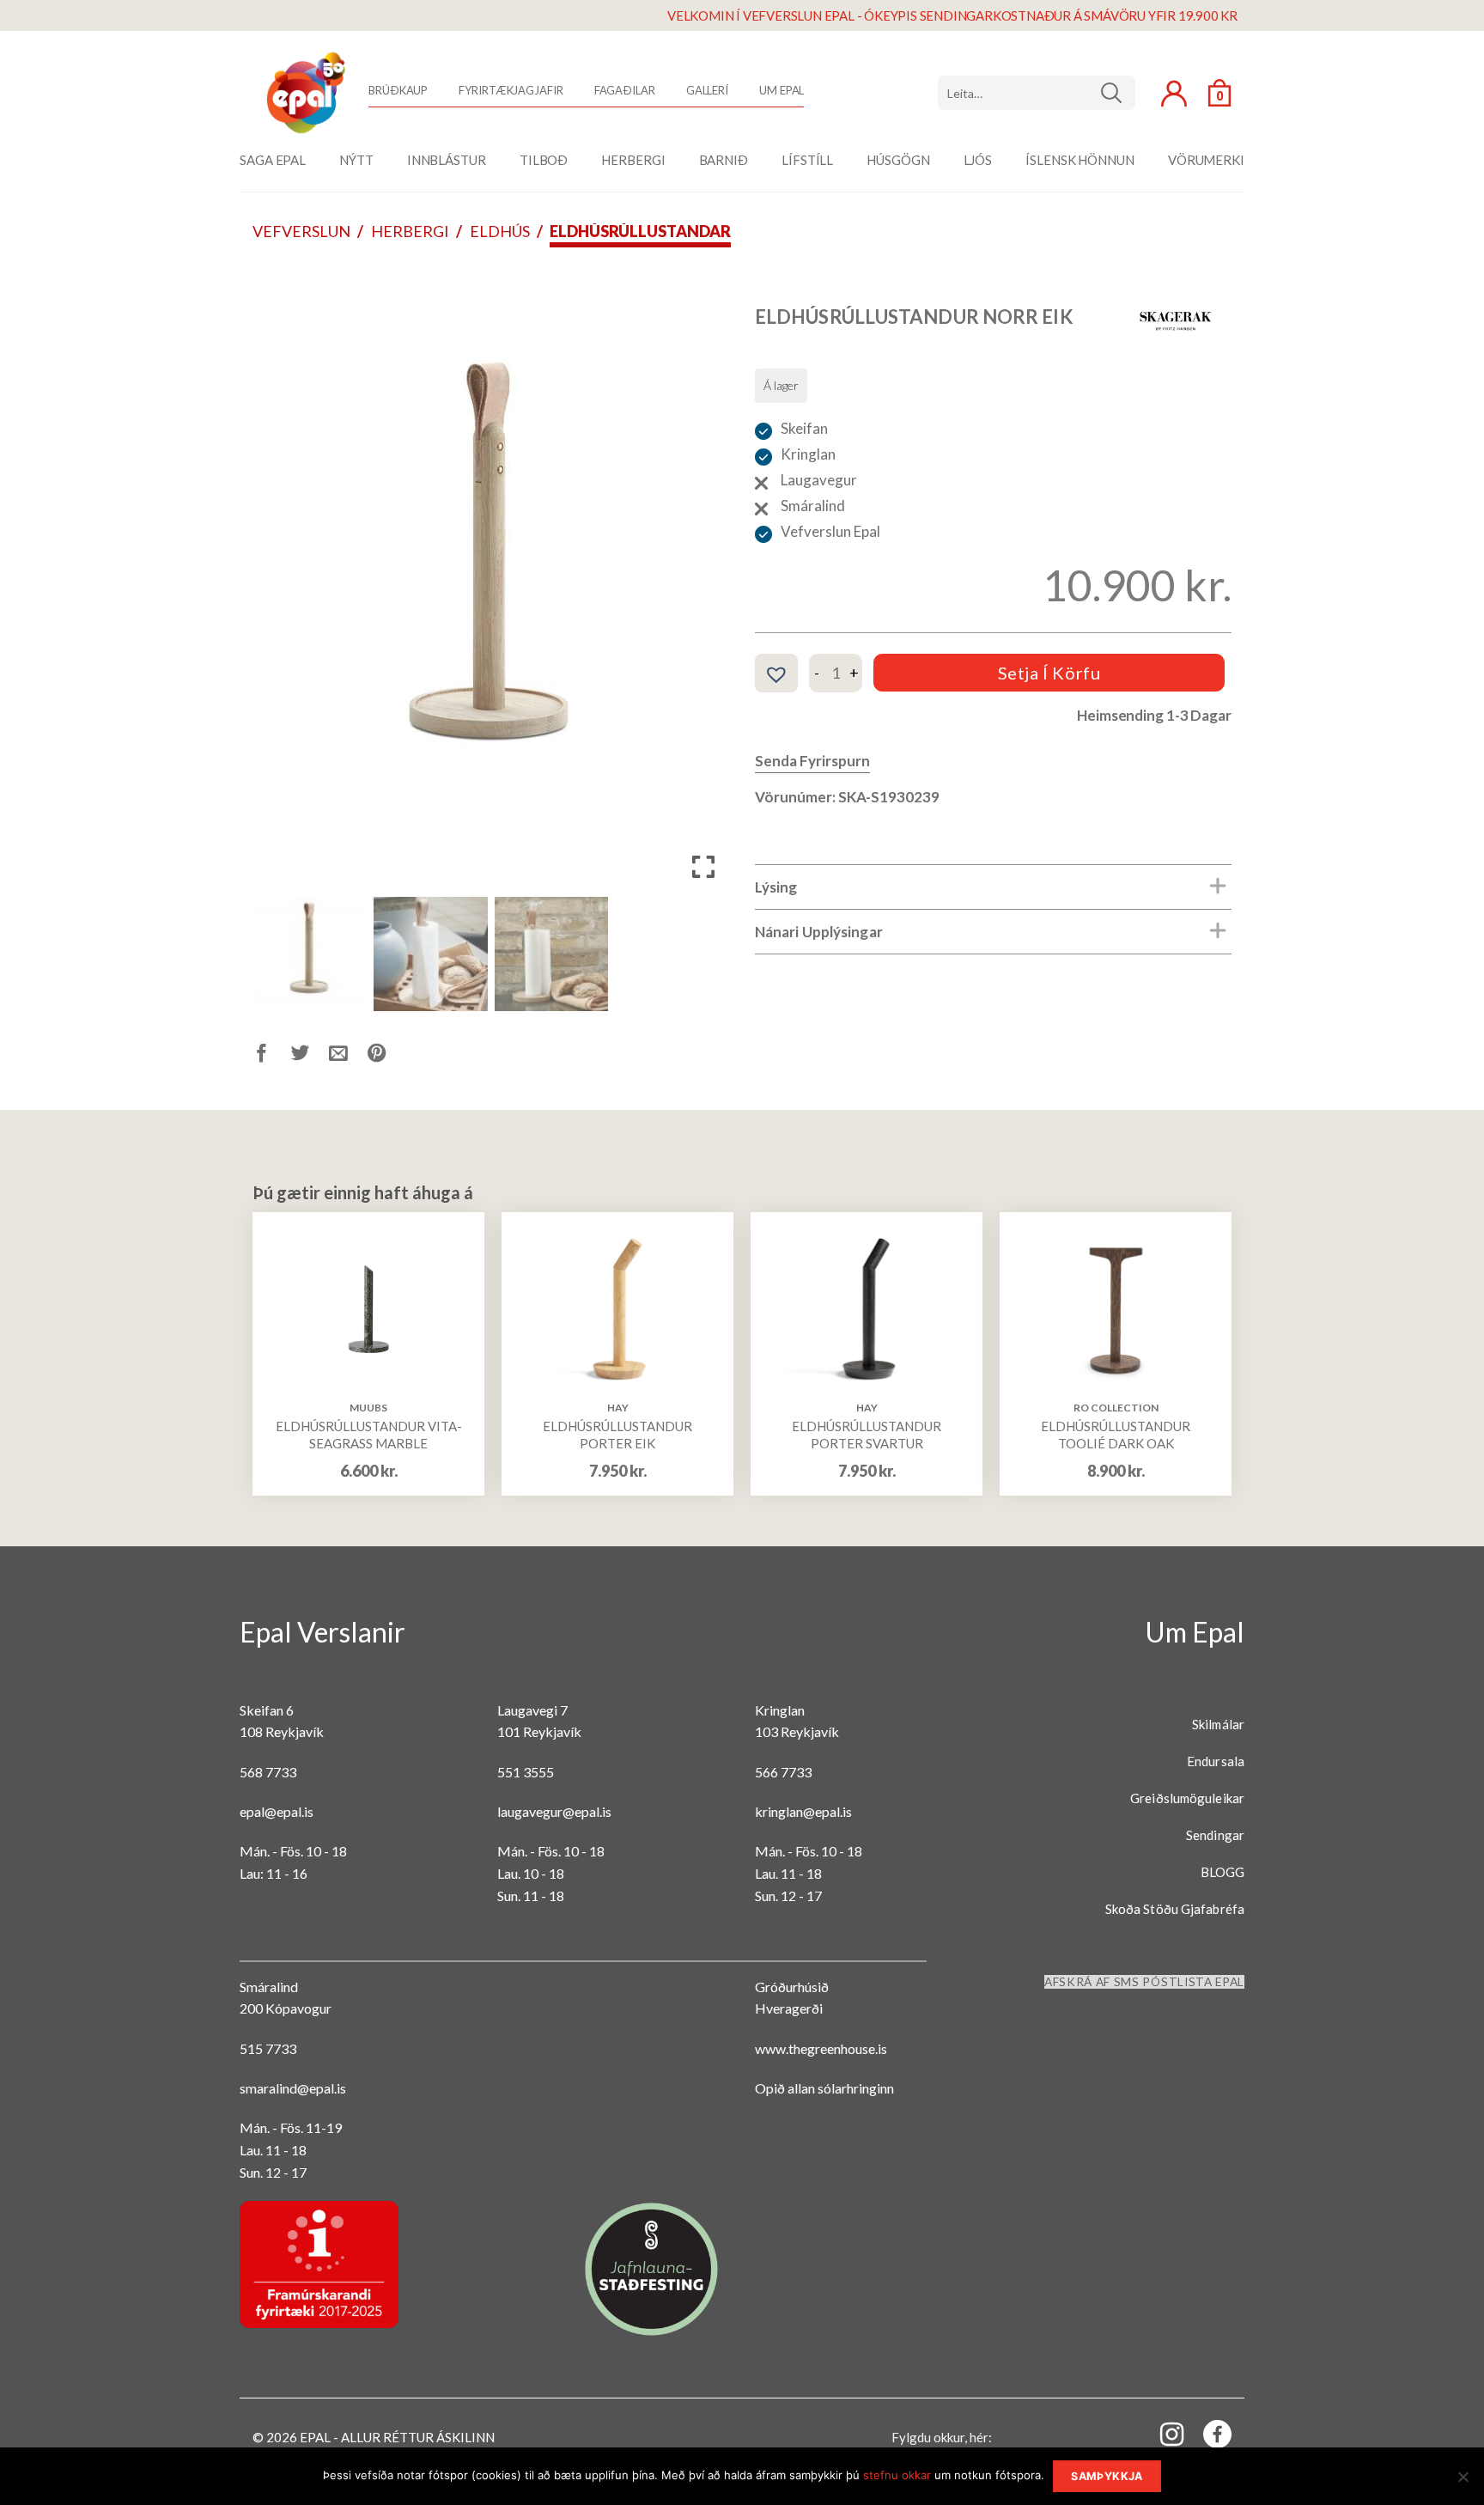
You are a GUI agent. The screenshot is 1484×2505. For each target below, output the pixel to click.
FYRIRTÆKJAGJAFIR (511, 90)
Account (1174, 94)
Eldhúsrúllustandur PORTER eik (617, 1435)
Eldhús (500, 231)
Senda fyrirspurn (812, 761)
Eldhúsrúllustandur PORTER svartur (867, 1435)
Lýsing (776, 887)
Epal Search (1037, 93)
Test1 (1118, 93)
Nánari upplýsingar (819, 932)
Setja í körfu (1049, 673)
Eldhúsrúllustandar (640, 231)
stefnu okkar (897, 2475)
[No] (1463, 2482)
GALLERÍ (707, 90)
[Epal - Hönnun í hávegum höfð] (304, 93)
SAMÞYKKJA (1107, 2476)
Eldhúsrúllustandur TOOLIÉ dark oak (1116, 1435)
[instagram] (1162, 2433)
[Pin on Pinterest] (387, 1056)
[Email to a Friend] (348, 1056)
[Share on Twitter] (310, 1056)
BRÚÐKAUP (398, 90)
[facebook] (1207, 2438)
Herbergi (410, 231)
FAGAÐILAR (625, 90)
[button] (703, 583)
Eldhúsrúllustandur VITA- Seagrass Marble (369, 1435)
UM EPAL (782, 90)
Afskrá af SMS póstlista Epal (1144, 1982)
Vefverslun (301, 231)
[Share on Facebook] (272, 1056)
